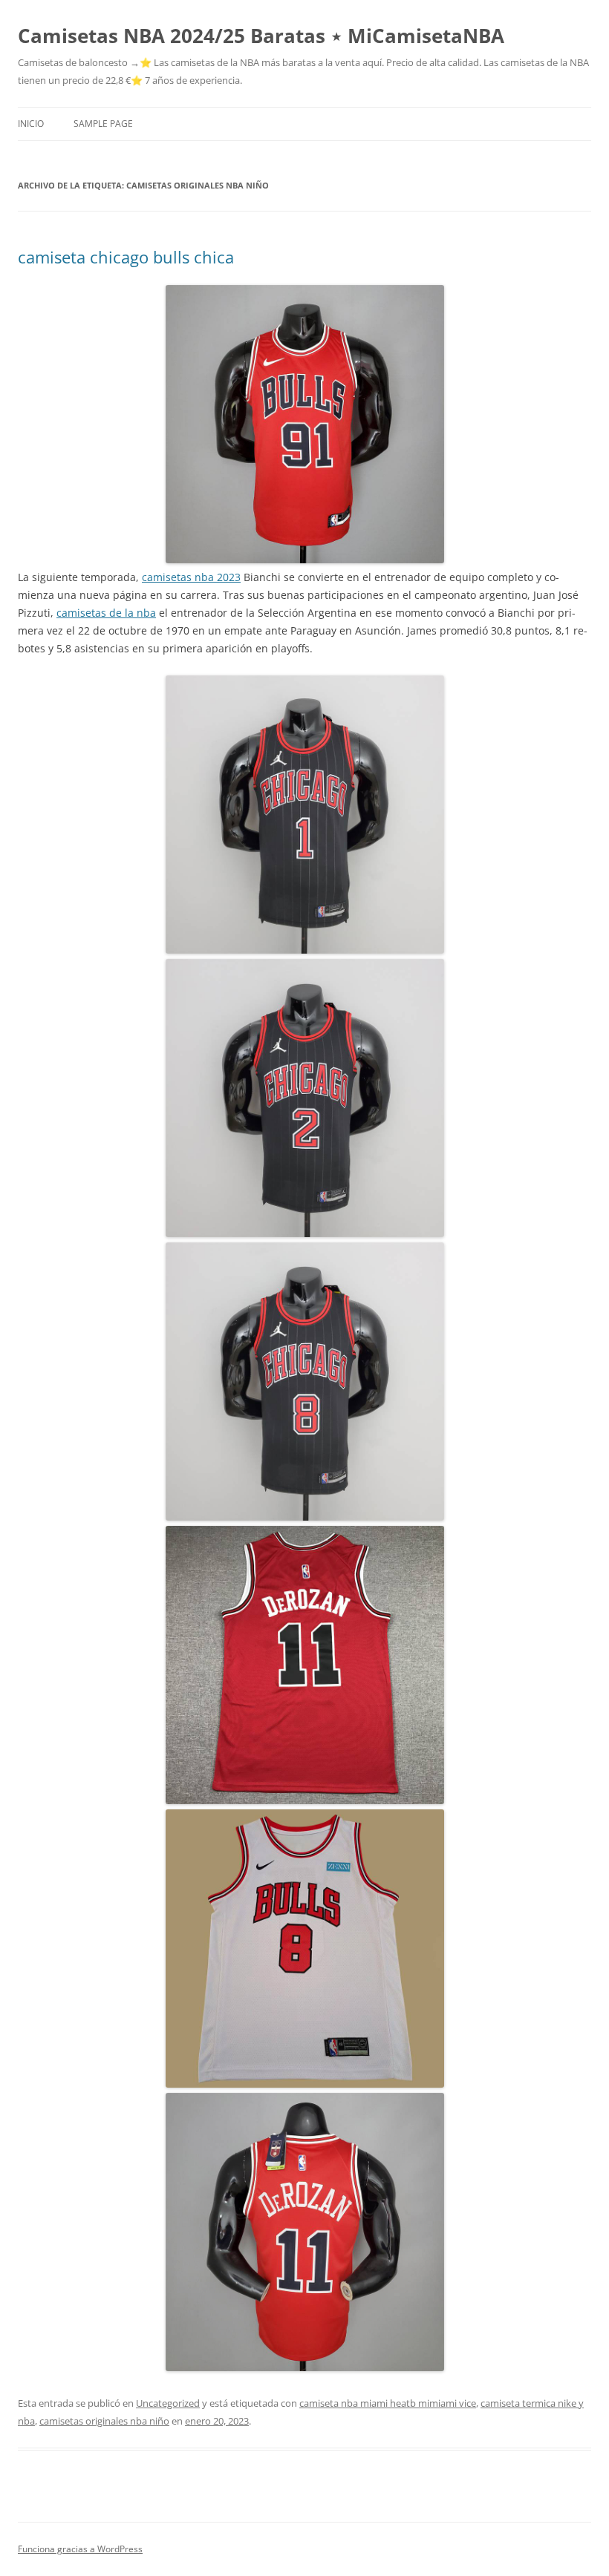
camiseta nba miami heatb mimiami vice (388, 2403)
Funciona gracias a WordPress (80, 2549)
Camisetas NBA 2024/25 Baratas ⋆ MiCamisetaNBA (261, 36)
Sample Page (103, 124)
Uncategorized (168, 2403)
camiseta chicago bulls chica (126, 257)
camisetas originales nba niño (104, 2421)
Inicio (31, 124)
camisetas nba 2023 (191, 577)
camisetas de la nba (106, 613)
